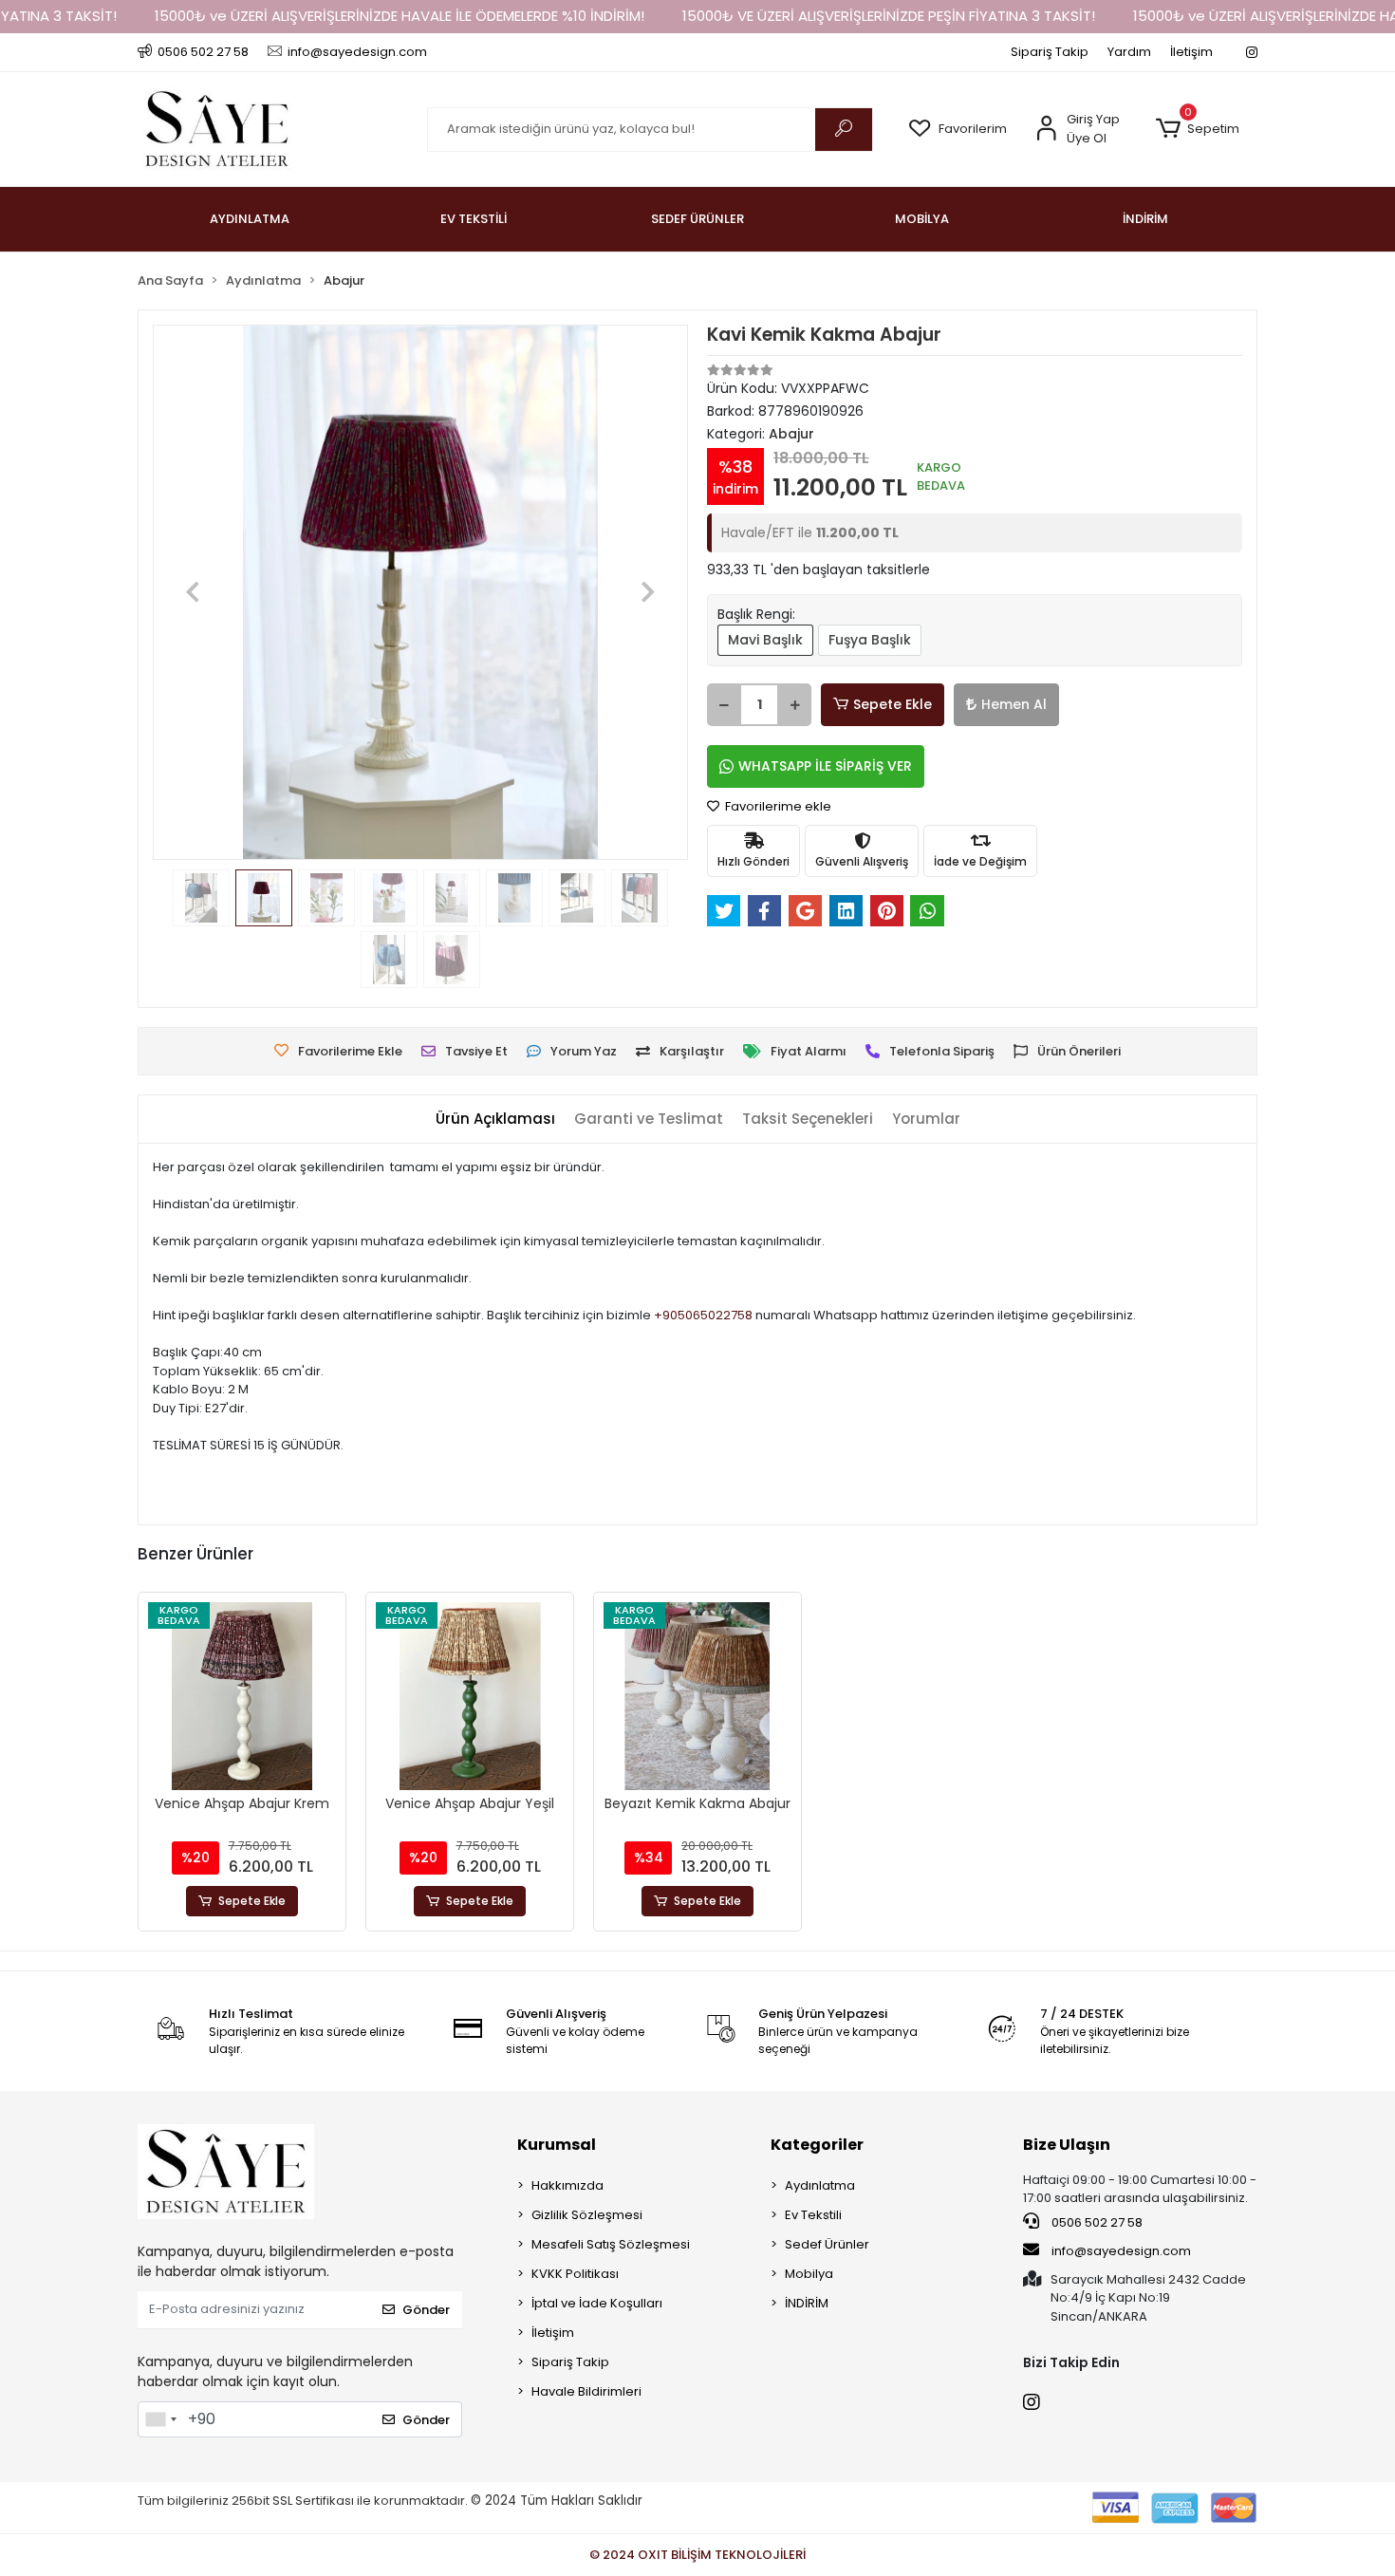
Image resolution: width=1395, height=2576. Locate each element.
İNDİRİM (807, 2303)
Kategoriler (817, 2145)
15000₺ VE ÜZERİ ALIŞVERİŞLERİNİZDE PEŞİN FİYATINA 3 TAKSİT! (889, 16)
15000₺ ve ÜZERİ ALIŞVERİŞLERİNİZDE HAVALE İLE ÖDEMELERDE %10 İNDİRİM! (400, 16)
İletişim (1191, 52)
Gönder (426, 2310)
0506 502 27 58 (1096, 2222)
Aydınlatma (820, 2185)
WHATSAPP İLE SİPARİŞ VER (825, 766)
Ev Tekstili (813, 2215)
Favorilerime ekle (777, 806)
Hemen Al (1014, 704)
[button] (1197, 129)
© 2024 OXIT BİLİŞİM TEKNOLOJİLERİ (697, 2555)
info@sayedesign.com (1120, 2251)
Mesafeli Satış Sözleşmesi (611, 2244)
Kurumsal (557, 2145)
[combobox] (160, 2419)
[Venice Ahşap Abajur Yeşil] (470, 1696)
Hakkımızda (567, 2185)
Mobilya (809, 2274)
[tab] (495, 1120)
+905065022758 (703, 1315)
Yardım (1129, 52)
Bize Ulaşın (1067, 2145)
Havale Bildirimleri (586, 2391)
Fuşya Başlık (870, 640)
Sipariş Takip (1050, 52)
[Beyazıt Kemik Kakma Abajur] (697, 1696)
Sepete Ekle (893, 704)
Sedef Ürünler (827, 2244)
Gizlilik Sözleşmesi (587, 2215)
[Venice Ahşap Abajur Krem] (242, 1696)
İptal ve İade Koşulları (597, 2303)
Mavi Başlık (765, 640)
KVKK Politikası (575, 2274)
